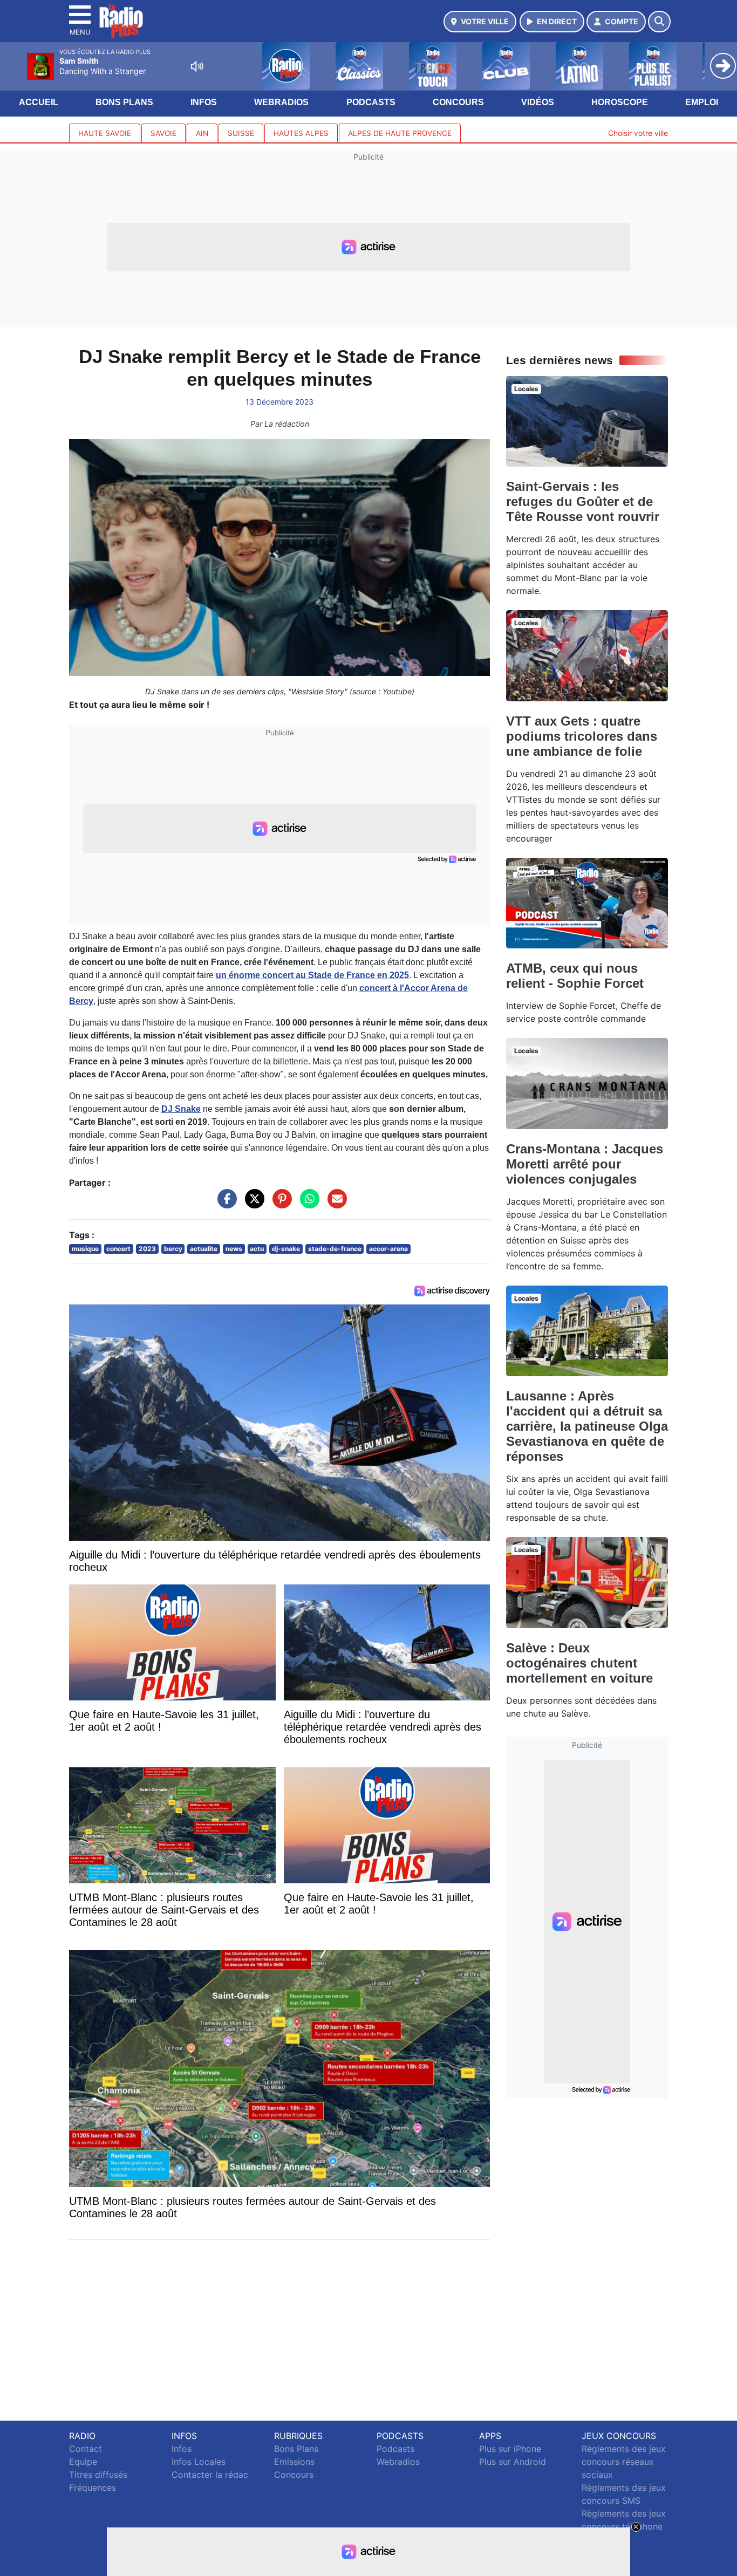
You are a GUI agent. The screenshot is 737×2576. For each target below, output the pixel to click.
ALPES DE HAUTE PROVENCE (400, 133)
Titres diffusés (98, 2475)
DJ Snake (181, 1109)
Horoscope (620, 102)
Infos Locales (199, 2462)
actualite (204, 1249)
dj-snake (286, 1249)
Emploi (702, 102)
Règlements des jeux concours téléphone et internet (624, 2526)
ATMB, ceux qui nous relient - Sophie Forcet (575, 976)
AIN (202, 133)
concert (118, 1249)
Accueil (39, 102)
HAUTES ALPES (301, 133)
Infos (204, 102)
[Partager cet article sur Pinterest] (279, 1204)
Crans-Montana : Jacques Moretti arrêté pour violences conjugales (585, 1164)
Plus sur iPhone (510, 2449)
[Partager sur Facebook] (224, 1204)
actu (257, 1249)
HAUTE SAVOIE (105, 133)
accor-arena (388, 1249)
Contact (86, 2449)
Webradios (281, 102)
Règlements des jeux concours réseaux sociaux (624, 2462)
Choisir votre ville (638, 133)
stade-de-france (335, 1249)
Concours (458, 102)
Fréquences (93, 2488)
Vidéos (538, 102)
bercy (173, 1249)
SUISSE (241, 133)
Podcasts (371, 102)
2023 (147, 1249)
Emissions (294, 2462)
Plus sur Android (513, 2462)
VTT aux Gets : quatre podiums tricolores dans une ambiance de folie (582, 736)
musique (85, 1249)
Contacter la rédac (210, 2475)
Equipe (83, 2462)
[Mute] (197, 66)
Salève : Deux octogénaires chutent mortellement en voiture (579, 1663)
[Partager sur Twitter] (252, 1204)
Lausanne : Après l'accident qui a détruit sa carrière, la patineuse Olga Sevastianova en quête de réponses (587, 1426)
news (234, 1249)
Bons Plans (124, 102)
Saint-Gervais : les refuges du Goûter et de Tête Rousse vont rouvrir (583, 501)
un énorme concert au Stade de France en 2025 (312, 975)
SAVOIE (163, 133)
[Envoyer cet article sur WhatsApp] (307, 1204)
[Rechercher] (659, 22)
